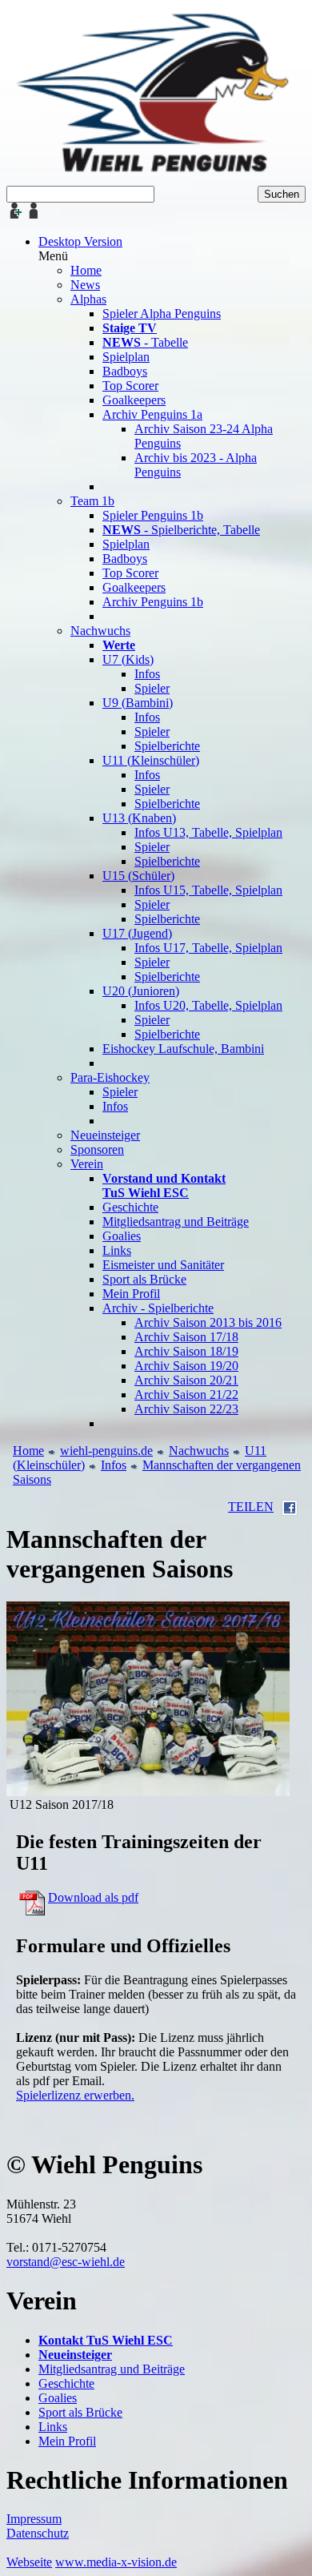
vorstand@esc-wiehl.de (66, 2262)
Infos (114, 1465)
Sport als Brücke (80, 2412)
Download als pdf (93, 1897)
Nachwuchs (199, 1451)
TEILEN (251, 1507)
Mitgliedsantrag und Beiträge (112, 2369)
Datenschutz (38, 2533)
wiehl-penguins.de (106, 1451)
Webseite (29, 2562)
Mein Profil (67, 2441)
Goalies (58, 2398)
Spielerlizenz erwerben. (75, 2095)
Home (28, 1451)
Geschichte (66, 2383)
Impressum (34, 2519)
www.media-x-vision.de (116, 2562)
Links (53, 2427)
